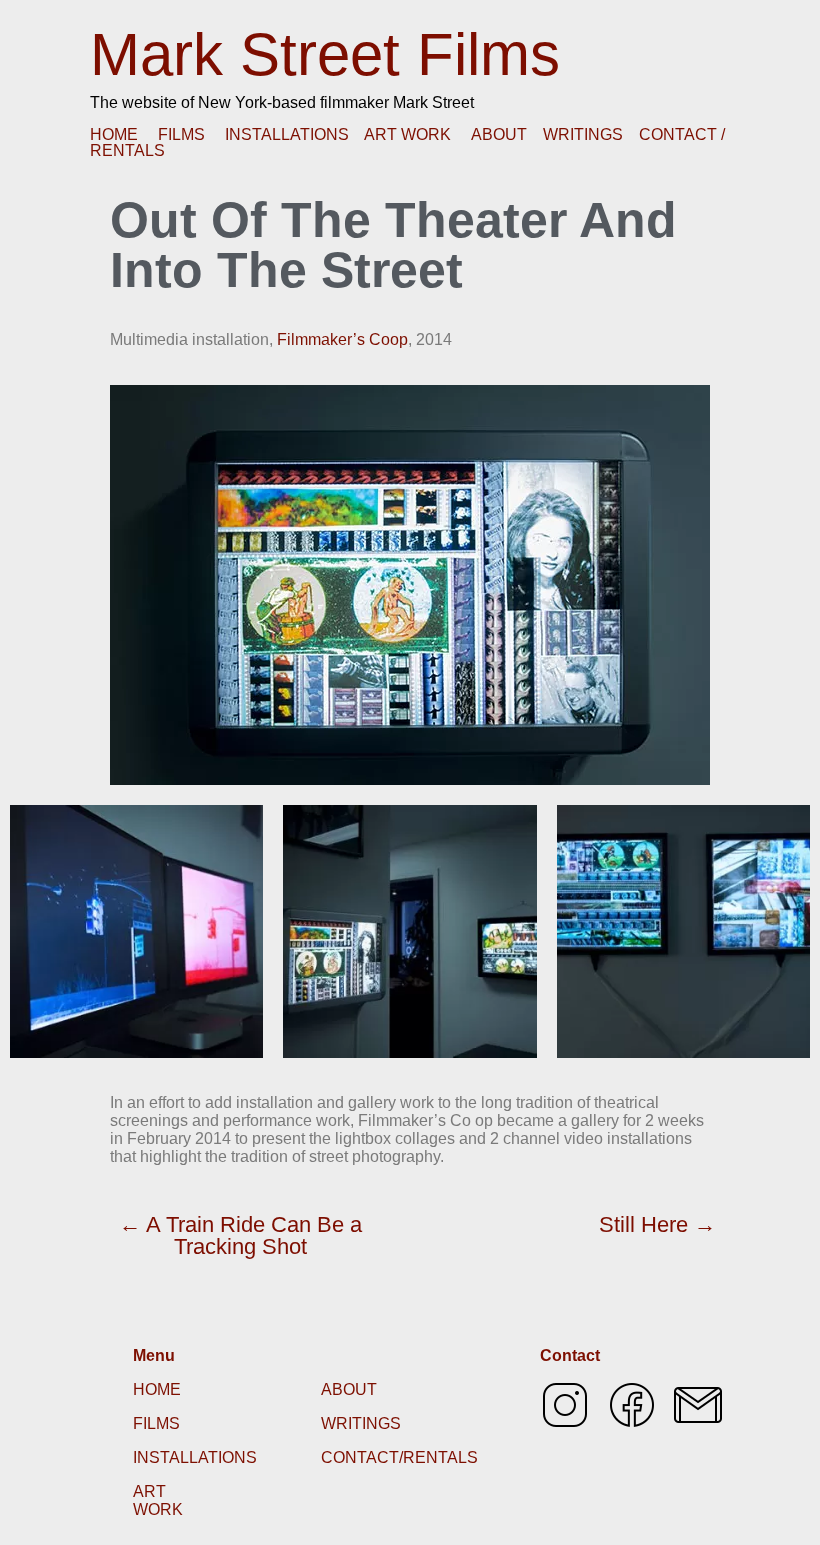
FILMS (181, 134)
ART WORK (407, 134)
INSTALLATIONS (287, 134)
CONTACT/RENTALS (399, 1457)
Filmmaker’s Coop (342, 339)
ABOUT (499, 134)
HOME (114, 134)
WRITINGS (583, 134)
